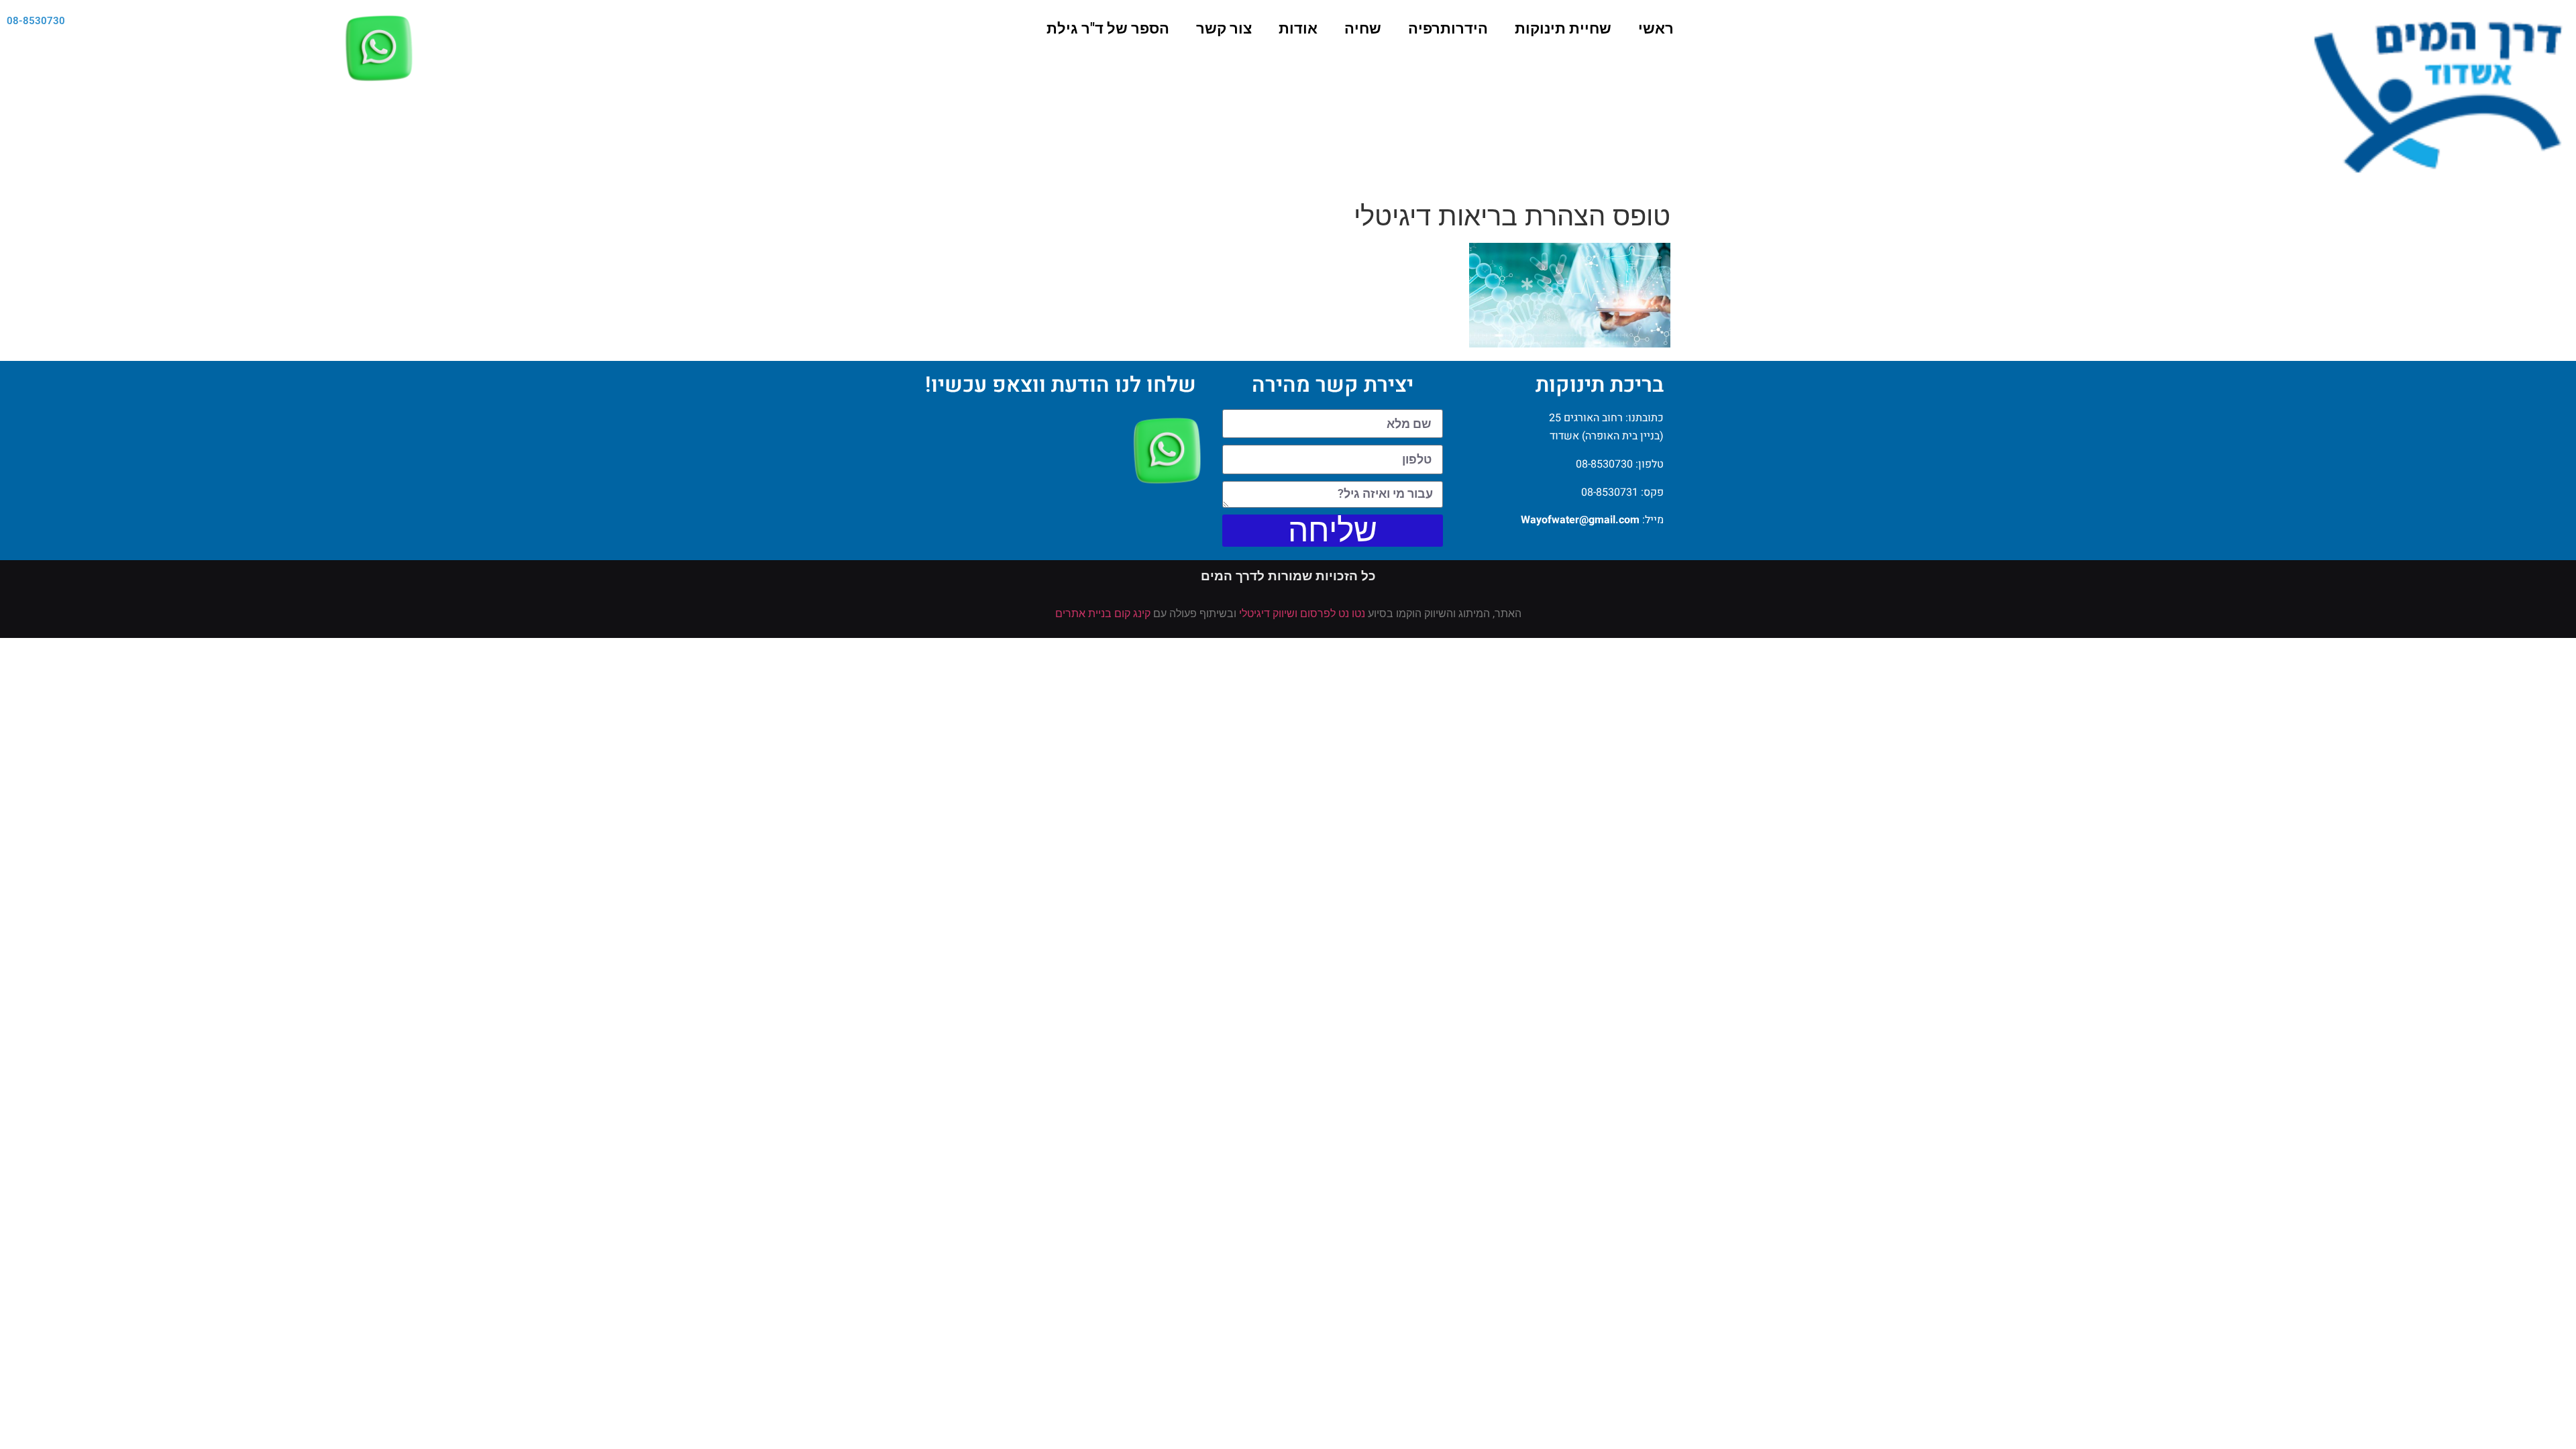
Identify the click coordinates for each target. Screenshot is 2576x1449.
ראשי (1656, 29)
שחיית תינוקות (1563, 29)
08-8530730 (36, 21)
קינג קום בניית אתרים (1103, 613)
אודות (1298, 29)
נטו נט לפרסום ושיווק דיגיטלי (1302, 613)
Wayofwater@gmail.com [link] (1580, 520)
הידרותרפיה (1448, 29)
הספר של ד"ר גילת (1108, 29)
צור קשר (1224, 29)
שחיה (1363, 29)
